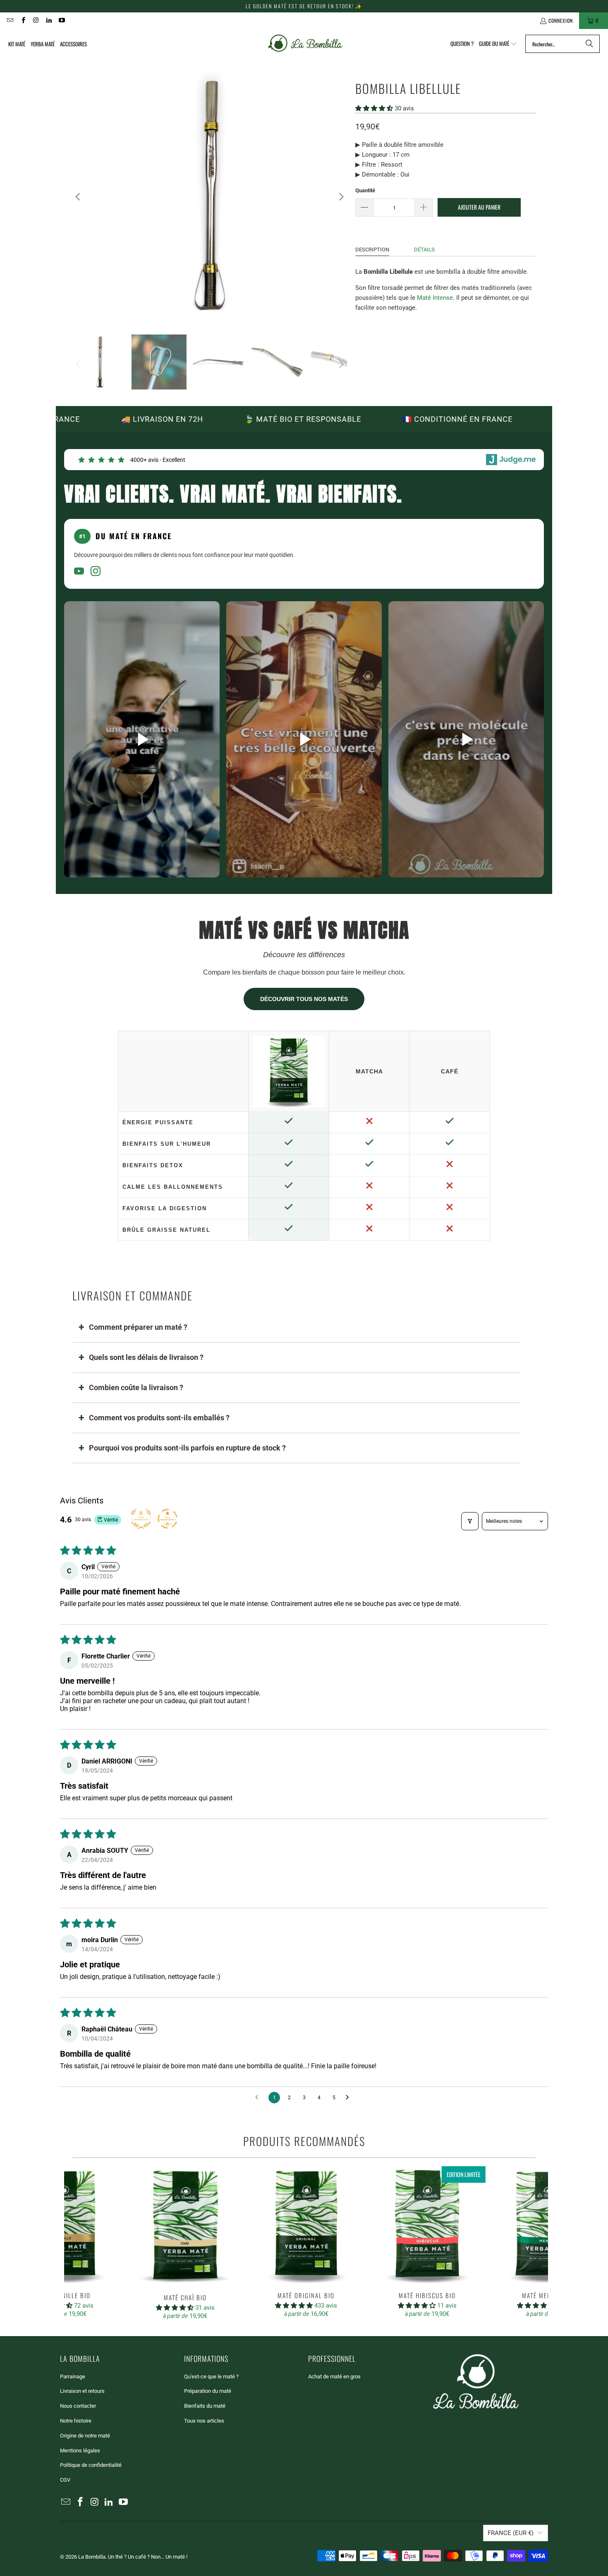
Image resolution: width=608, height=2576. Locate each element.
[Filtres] (470, 1521)
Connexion (561, 20)
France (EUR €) (511, 2533)
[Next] (341, 197)
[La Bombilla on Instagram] (36, 20)
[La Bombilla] (305, 44)
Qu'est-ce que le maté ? (211, 2376)
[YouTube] (79, 572)
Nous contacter (78, 2406)
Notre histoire (76, 2421)
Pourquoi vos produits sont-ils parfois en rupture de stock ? (187, 1448)
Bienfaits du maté (205, 2406)
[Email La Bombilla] (10, 20)
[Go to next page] (349, 2098)
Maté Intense (435, 298)
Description (372, 250)
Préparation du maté (208, 2391)
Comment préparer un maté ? (138, 1327)
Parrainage (73, 2376)
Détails (424, 250)
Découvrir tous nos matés (304, 999)
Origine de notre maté (85, 2436)
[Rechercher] (589, 44)
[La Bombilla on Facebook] (23, 20)
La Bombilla (92, 2557)
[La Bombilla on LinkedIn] (49, 20)
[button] (498, 44)
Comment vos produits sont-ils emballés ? (159, 1418)
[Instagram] (96, 572)
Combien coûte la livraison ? (136, 1387)
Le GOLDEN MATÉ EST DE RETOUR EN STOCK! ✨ (304, 6)
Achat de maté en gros (334, 2376)
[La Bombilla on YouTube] (61, 20)
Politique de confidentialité (91, 2465)
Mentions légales (80, 2451)
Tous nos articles (204, 2421)
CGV (65, 2480)
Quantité (365, 190)
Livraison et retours (82, 2391)
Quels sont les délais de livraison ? (146, 1357)
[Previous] (79, 197)
